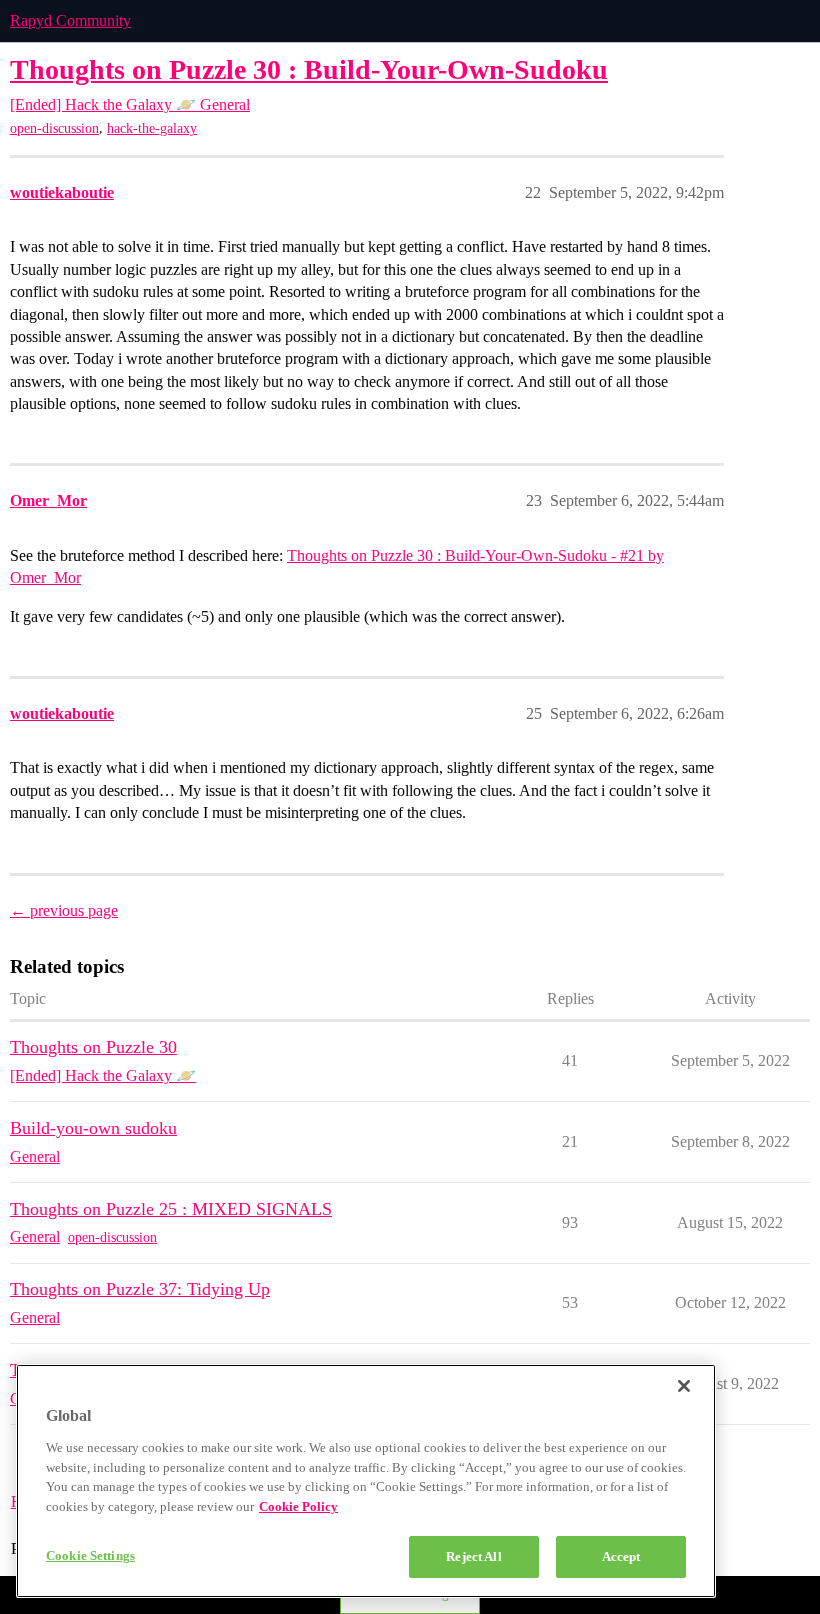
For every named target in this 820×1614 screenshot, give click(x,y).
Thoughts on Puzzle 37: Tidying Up (140, 1289)
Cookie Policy (298, 1506)
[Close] (684, 1386)
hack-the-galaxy (152, 128)
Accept (621, 1556)
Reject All (473, 1556)
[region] (366, 1481)
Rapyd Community (70, 20)
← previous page (64, 910)
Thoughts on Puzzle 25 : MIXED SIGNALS (171, 1209)
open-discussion (54, 128)
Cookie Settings (90, 1555)
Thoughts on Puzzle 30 (93, 1047)
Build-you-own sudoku (93, 1128)
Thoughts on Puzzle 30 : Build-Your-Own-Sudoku (309, 69)
